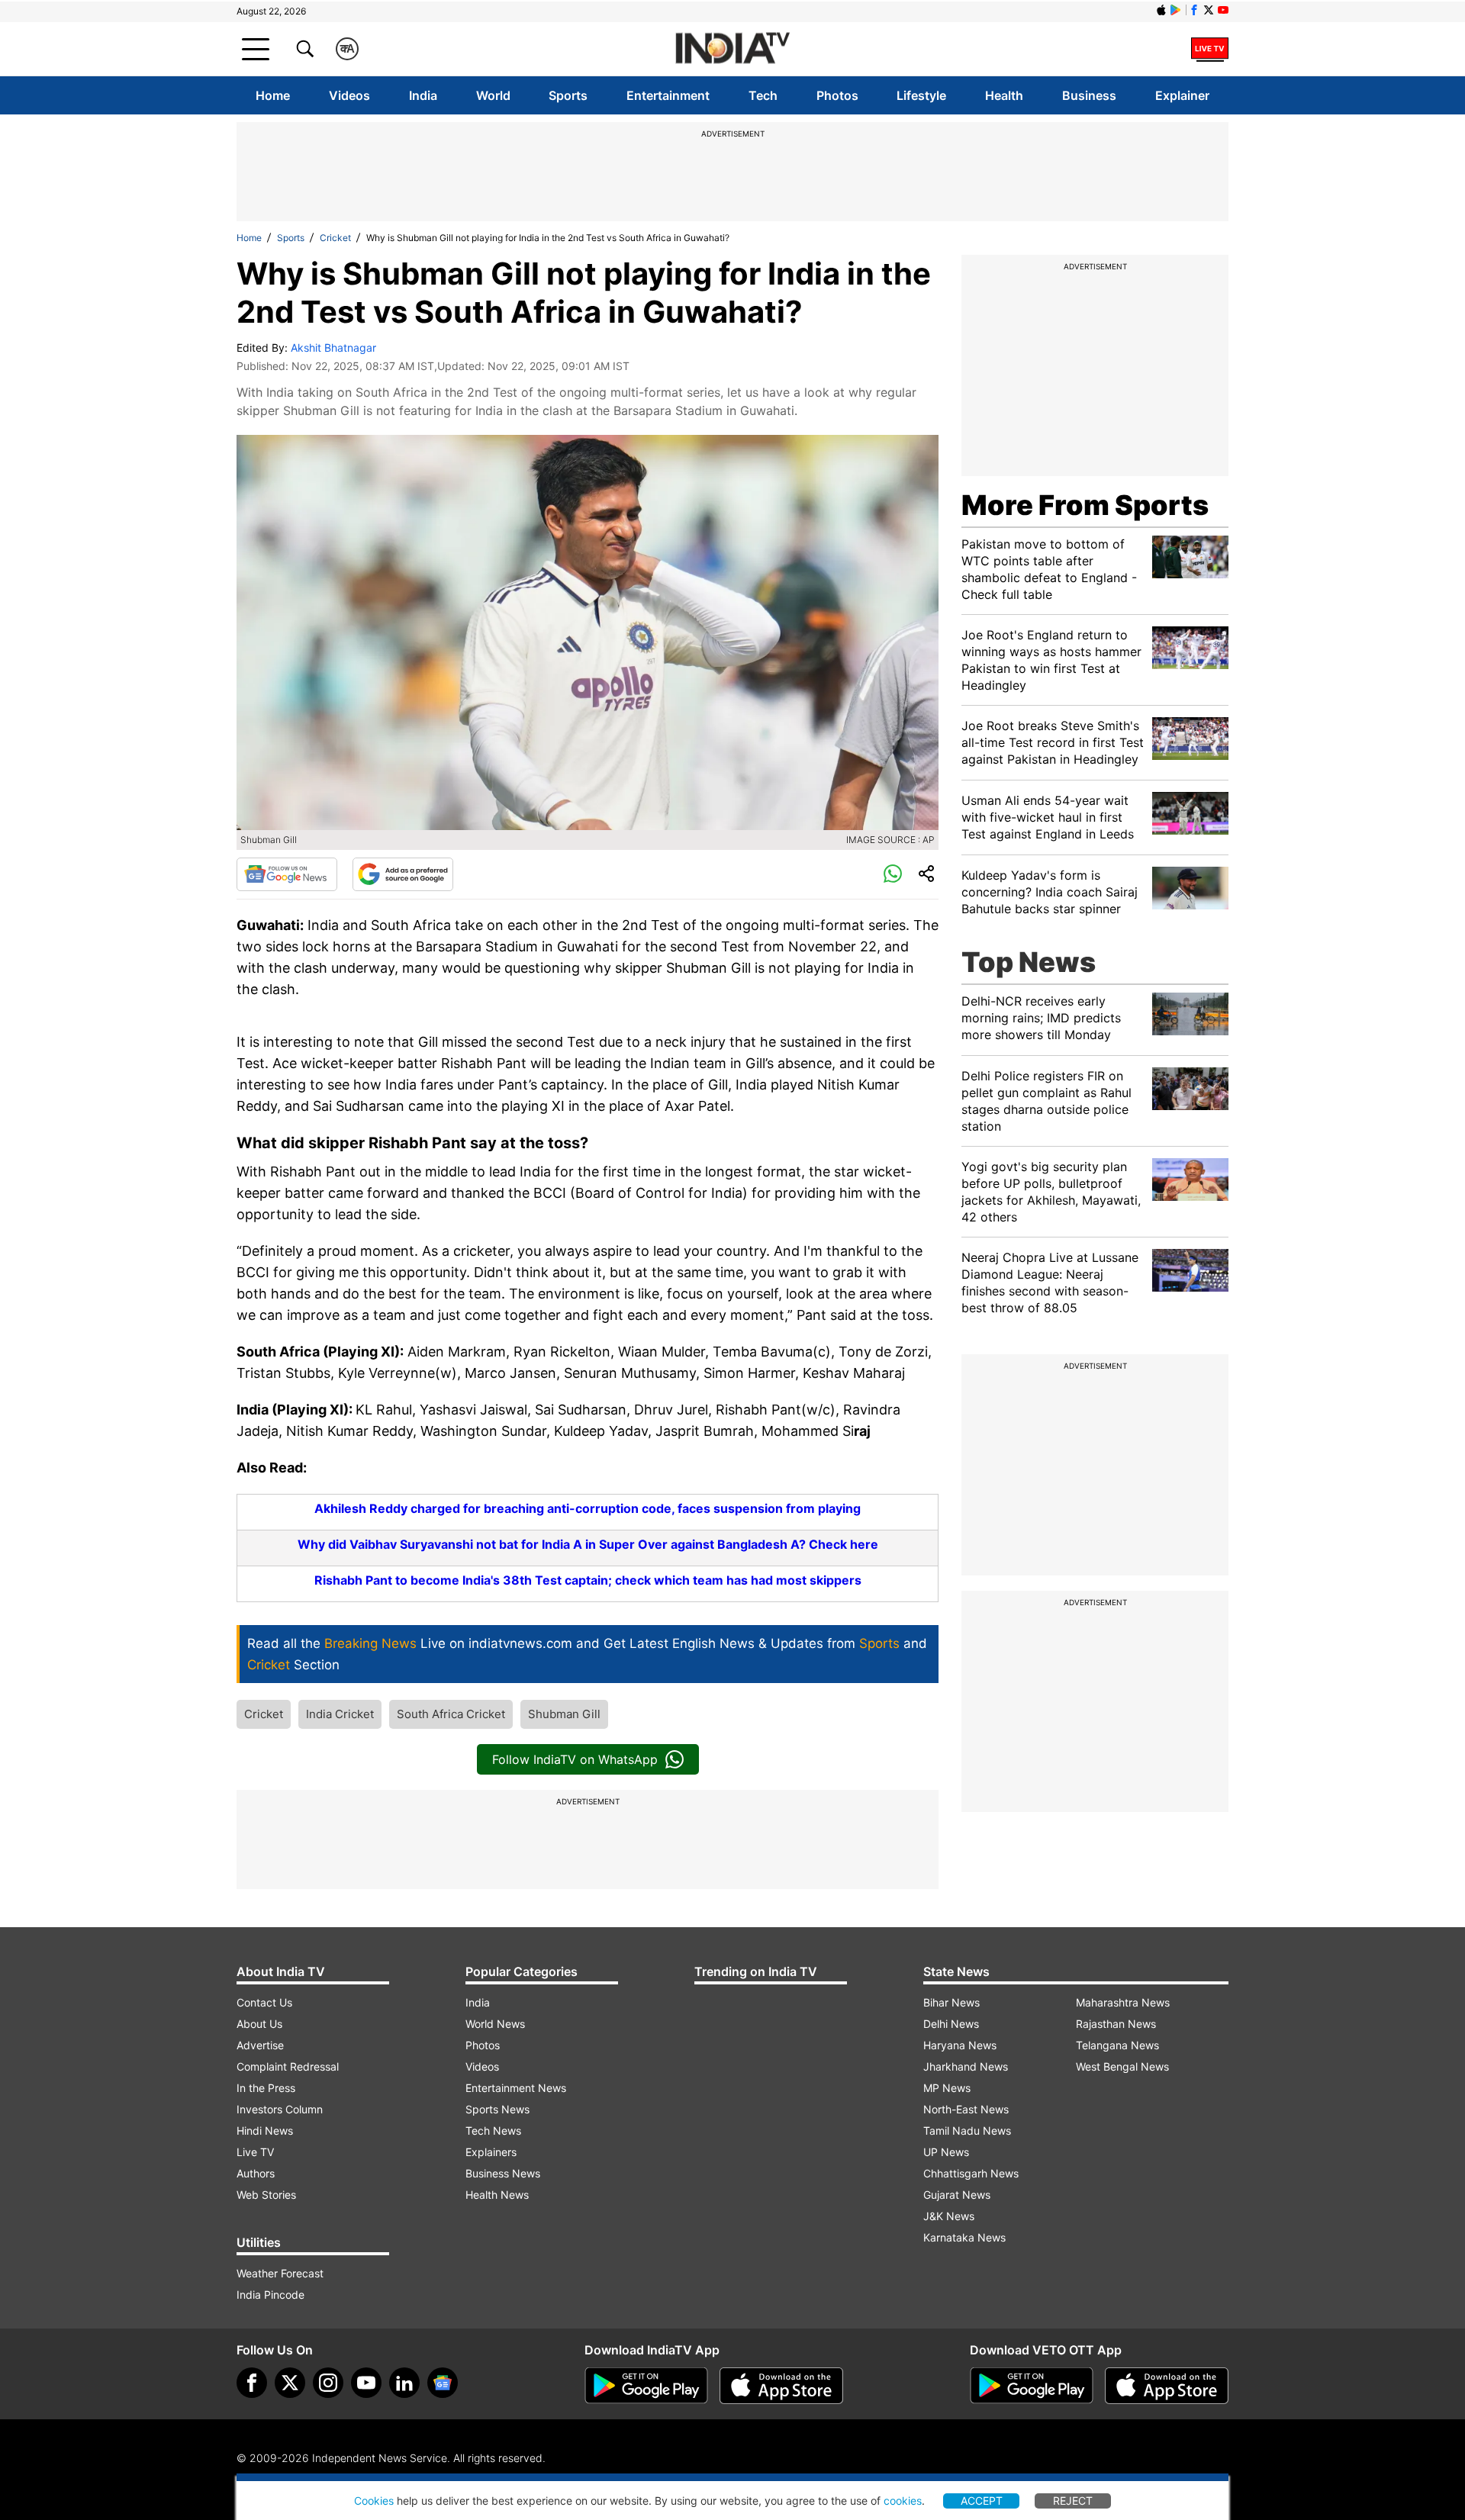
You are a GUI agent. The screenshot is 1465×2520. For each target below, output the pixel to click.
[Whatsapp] (893, 874)
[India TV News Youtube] (1223, 10)
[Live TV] (1210, 49)
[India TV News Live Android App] (646, 2386)
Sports (568, 95)
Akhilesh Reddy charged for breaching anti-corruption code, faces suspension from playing (588, 1508)
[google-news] (443, 2383)
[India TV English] (732, 49)
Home (273, 95)
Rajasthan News (1116, 2024)
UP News (946, 2152)
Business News (503, 2173)
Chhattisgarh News (971, 2173)
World (493, 95)
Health (1004, 95)
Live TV (255, 2152)
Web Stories (266, 2195)
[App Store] (781, 2386)
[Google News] (287, 874)
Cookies (374, 2501)
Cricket (335, 238)
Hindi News (265, 2131)
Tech (763, 95)
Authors (256, 2173)
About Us (259, 2024)
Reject (1073, 2501)
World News (495, 2024)
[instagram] (328, 2383)
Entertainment (668, 95)
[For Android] (1032, 2386)
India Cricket (340, 1714)
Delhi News (951, 2024)
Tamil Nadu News (967, 2131)
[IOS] (1161, 10)
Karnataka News (964, 2237)
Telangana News (1117, 2045)
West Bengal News (1122, 2066)
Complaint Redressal (288, 2066)
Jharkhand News (966, 2066)
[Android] (1176, 10)
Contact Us (264, 2002)
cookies (903, 2501)
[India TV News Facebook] (1194, 10)
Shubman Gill (564, 1714)
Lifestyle (921, 95)
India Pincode (270, 2295)
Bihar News (951, 2002)
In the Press (266, 2088)
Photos (837, 95)
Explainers (491, 2152)
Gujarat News (957, 2195)
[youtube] (366, 2383)
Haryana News (960, 2045)
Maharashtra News (1123, 2002)
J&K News (949, 2216)
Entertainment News (516, 2088)
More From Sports (1085, 505)
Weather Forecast (280, 2273)
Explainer (1182, 95)
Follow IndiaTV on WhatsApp (575, 1759)
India (423, 95)
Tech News (493, 2131)
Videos (349, 95)
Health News (497, 2195)
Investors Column (280, 2109)
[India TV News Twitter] (1209, 10)
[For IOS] (1167, 2386)
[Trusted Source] (403, 874)
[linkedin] (404, 2383)
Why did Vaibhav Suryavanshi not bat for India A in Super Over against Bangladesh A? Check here (588, 1544)
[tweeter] (290, 2383)
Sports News (497, 2109)
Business (1089, 95)
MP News (947, 2088)
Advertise (260, 2045)
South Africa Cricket (451, 1714)
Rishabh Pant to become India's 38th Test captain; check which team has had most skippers (588, 1580)
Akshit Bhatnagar (333, 348)
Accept (982, 2501)
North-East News (966, 2109)
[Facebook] (252, 2383)
